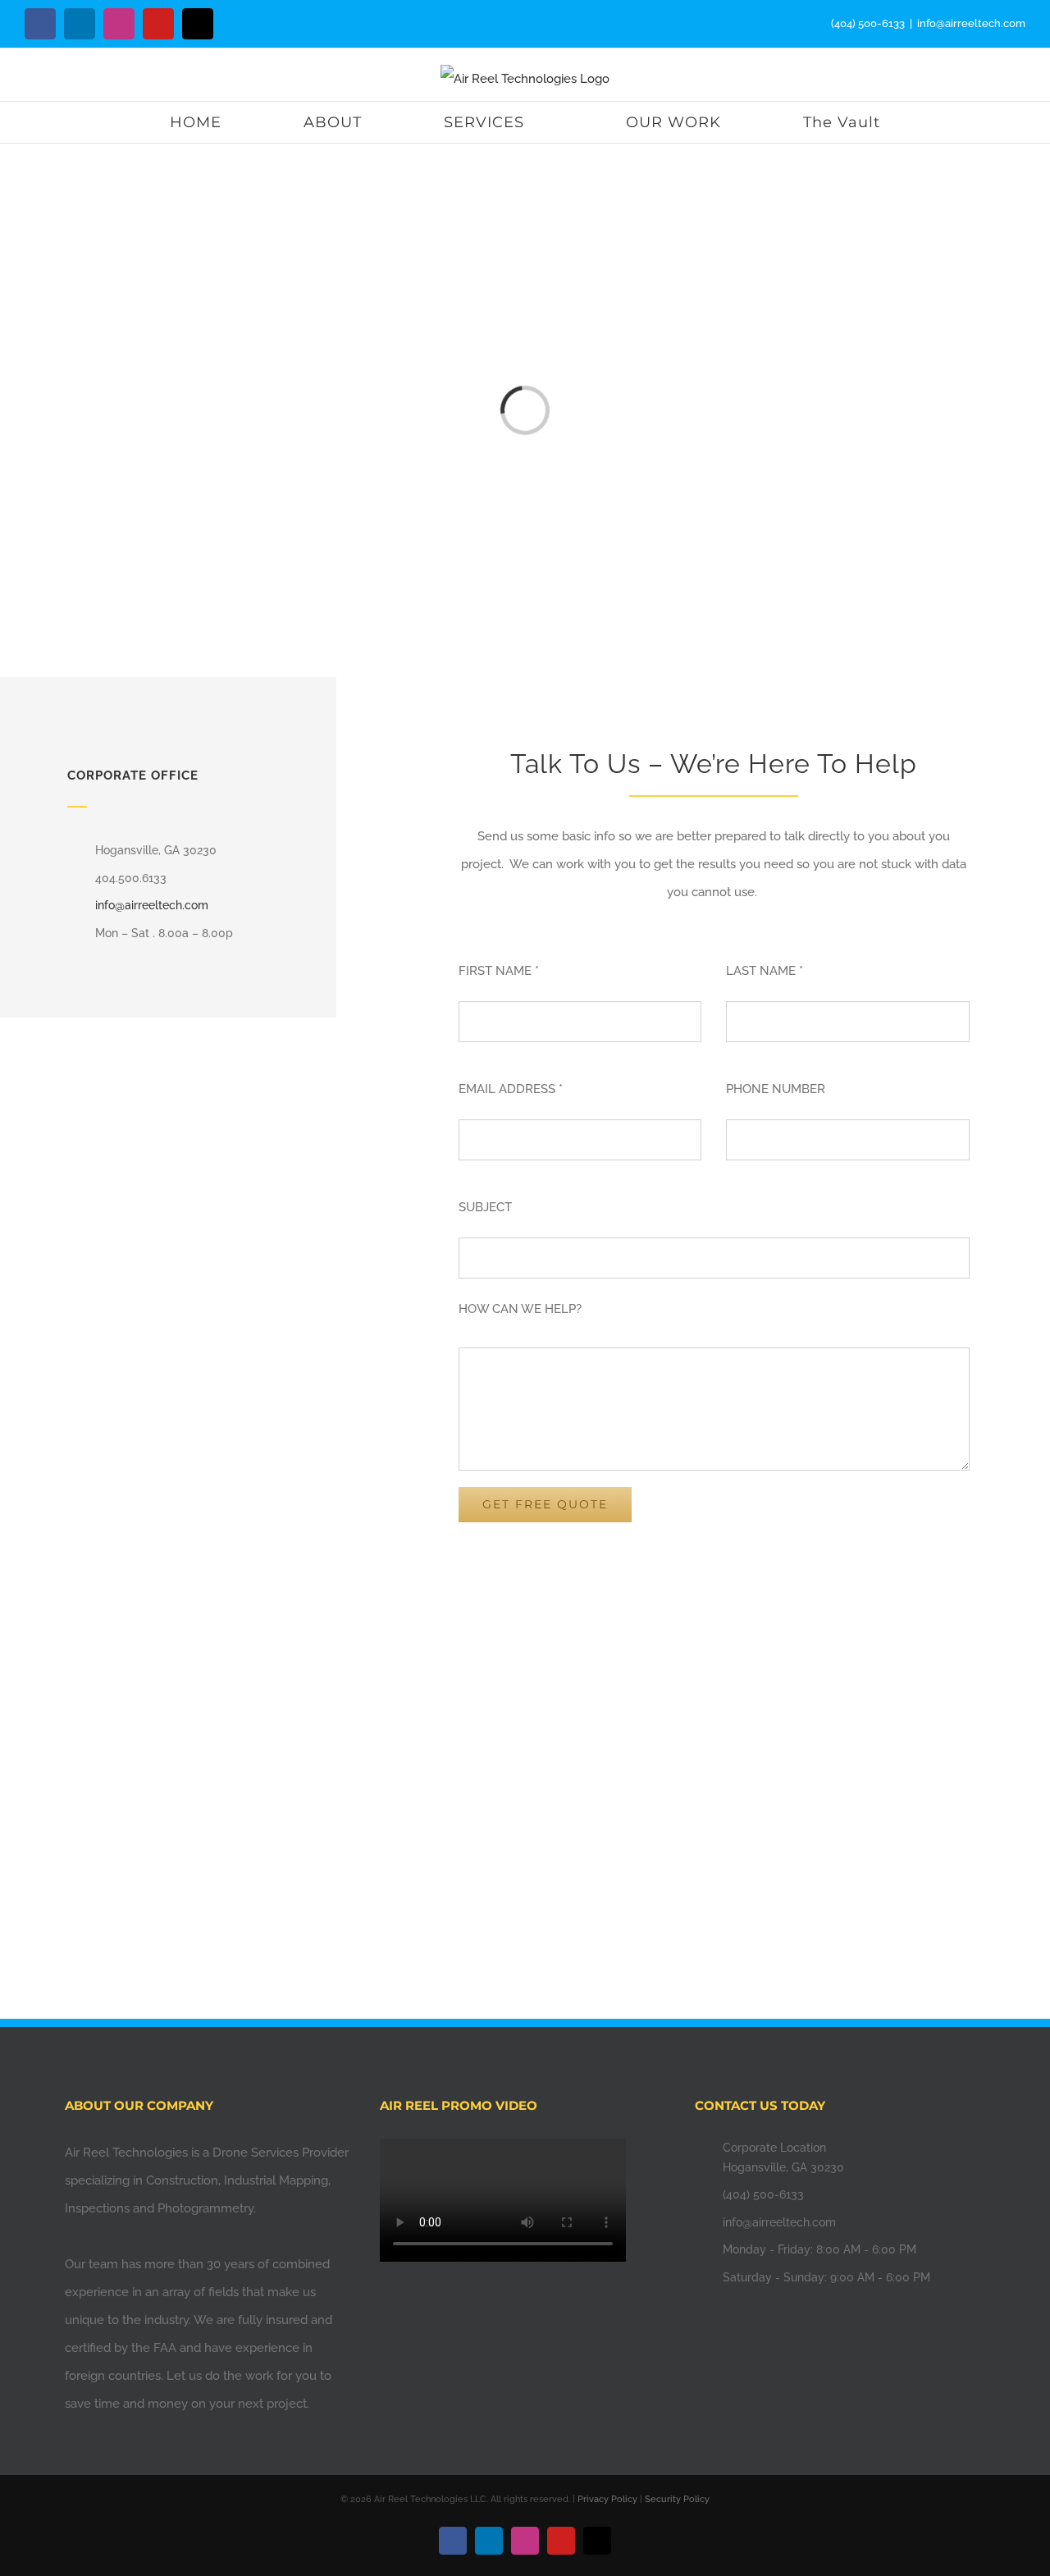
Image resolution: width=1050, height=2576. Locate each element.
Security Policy (677, 2499)
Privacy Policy (607, 2499)
